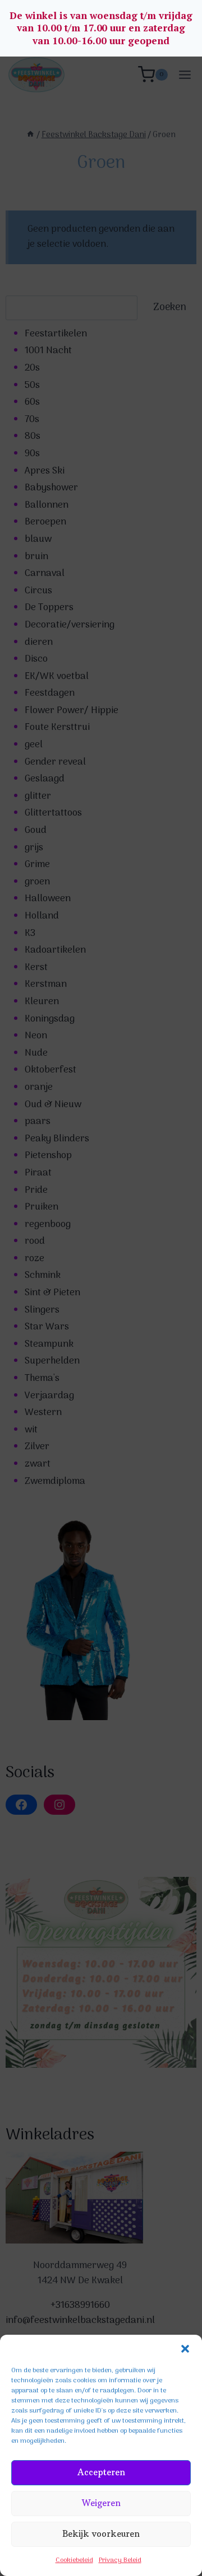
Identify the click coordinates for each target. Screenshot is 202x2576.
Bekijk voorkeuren (101, 2534)
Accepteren (101, 2472)
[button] (185, 2349)
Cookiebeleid (74, 2560)
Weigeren (101, 2503)
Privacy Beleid (120, 2560)
